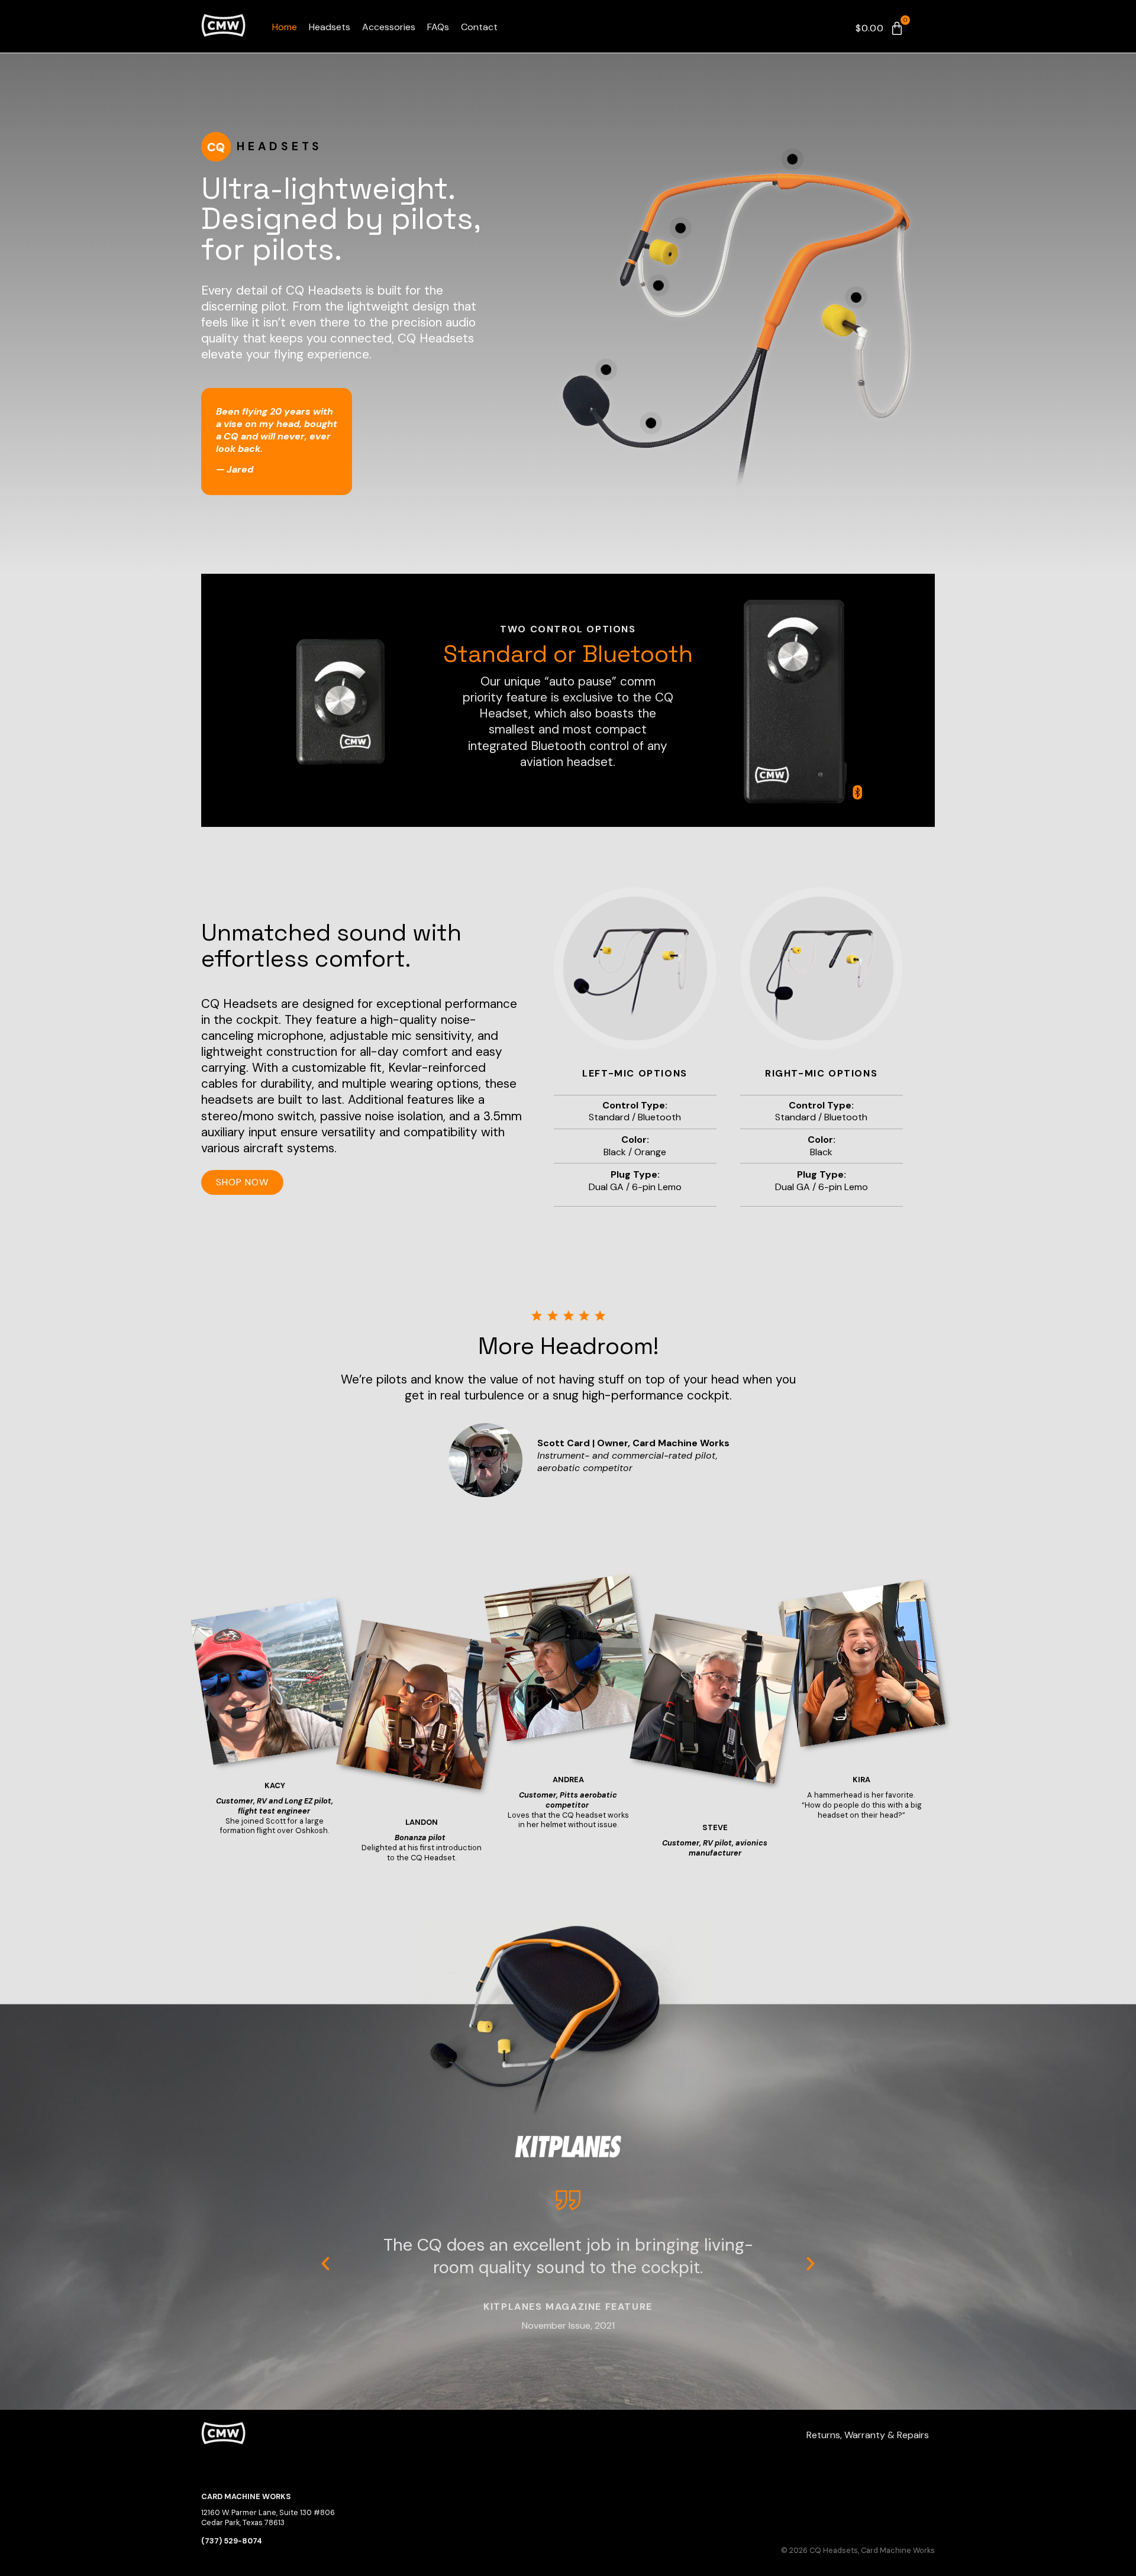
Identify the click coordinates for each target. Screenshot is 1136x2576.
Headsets (330, 27)
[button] (325, 2264)
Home (285, 27)
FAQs (438, 27)
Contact (479, 27)
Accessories (389, 27)
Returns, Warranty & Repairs (868, 2435)
